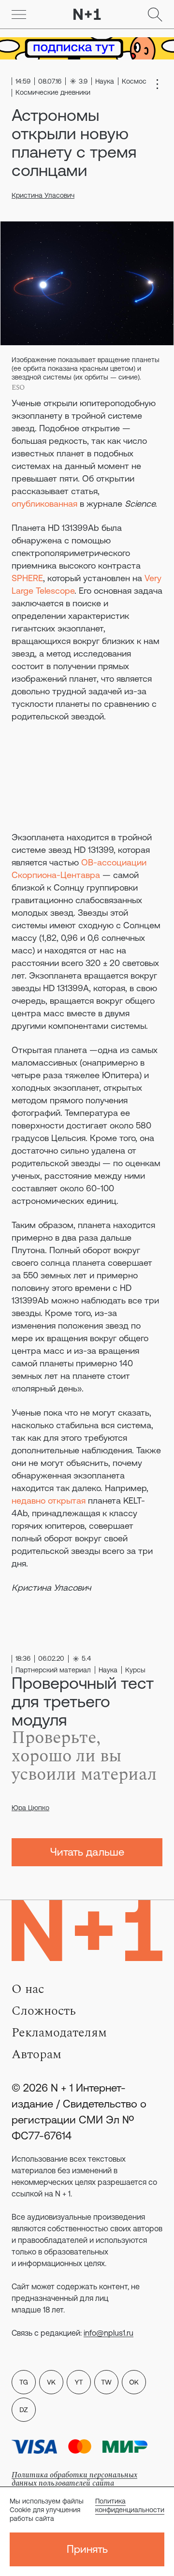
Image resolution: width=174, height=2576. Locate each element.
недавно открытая (49, 1500)
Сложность (44, 2011)
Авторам (36, 2054)
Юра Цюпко (30, 1808)
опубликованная (44, 504)
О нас (28, 1989)
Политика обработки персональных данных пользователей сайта (74, 2479)
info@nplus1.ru (109, 2333)
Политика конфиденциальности (130, 2505)
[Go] (19, 15)
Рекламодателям (59, 2033)
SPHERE (27, 578)
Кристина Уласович (43, 195)
